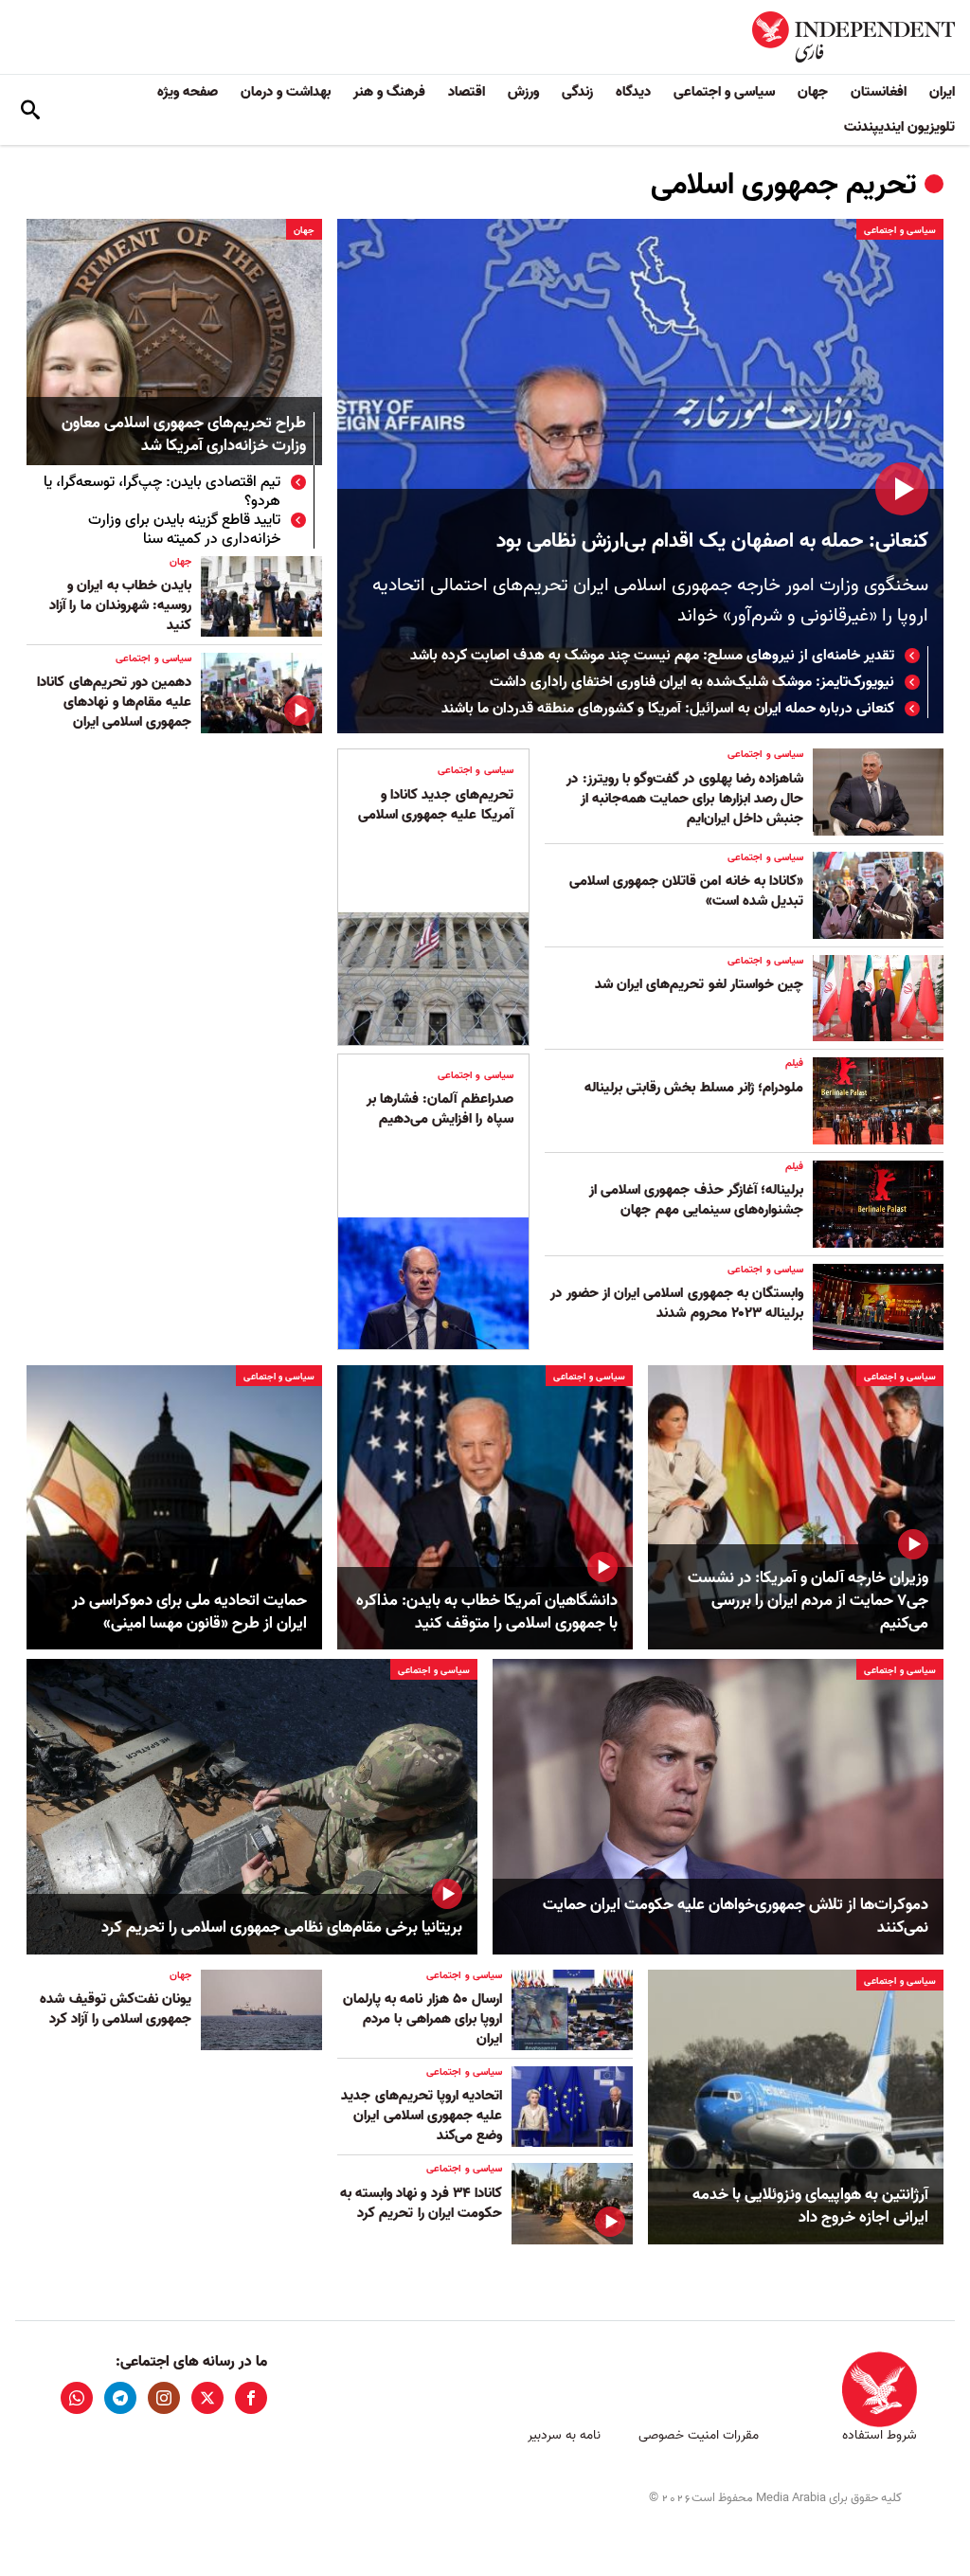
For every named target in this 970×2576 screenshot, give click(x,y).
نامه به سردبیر (564, 2435)
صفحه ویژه (188, 92)
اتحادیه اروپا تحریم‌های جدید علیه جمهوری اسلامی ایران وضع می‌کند (422, 2116)
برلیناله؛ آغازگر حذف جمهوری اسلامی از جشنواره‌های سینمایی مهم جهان (696, 1200)
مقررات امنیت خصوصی (699, 2435)
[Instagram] (164, 2398)
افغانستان (879, 92)
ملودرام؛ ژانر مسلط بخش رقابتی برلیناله (694, 1088)
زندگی (577, 92)
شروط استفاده (880, 2435)
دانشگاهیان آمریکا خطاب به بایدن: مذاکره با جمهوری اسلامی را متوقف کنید (487, 1612)
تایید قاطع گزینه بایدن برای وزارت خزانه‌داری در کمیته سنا (184, 530)
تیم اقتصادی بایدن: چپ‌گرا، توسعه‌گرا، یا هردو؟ (162, 492)
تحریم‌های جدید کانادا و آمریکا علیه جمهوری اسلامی (436, 805)
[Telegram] (120, 2398)
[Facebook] (251, 2398)
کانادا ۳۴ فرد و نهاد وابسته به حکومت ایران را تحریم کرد (421, 2203)
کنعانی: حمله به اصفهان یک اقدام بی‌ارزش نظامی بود (712, 541)
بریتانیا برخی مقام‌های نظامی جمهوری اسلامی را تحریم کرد (282, 1928)
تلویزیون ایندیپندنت (899, 127)
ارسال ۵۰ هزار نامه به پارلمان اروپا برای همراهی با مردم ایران (422, 2019)
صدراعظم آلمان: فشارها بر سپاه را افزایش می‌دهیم (440, 1109)
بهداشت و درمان (286, 92)
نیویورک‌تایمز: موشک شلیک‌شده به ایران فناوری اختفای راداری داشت (692, 682)
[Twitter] (207, 2398)
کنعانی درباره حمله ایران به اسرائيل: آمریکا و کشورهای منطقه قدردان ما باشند (668, 709)
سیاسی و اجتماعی (724, 92)
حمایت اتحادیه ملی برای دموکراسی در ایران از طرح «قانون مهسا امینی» (189, 1612)
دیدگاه (633, 92)
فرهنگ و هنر (389, 92)
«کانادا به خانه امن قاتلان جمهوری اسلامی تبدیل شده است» (686, 891)
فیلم (794, 1063)
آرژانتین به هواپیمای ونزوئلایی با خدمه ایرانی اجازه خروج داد (810, 2207)
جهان (813, 92)
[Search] (30, 110)
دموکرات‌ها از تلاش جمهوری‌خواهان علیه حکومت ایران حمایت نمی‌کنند (736, 1917)
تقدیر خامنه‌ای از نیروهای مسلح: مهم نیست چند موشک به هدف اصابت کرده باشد (652, 656)
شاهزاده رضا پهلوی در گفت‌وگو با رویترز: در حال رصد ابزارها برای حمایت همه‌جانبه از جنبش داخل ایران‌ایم (685, 799)
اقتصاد (467, 92)
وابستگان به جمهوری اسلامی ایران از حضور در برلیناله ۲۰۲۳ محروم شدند (677, 1303)
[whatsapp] (77, 2398)
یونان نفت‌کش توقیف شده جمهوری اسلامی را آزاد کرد (116, 2009)
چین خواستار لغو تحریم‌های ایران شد (699, 984)
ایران (942, 92)
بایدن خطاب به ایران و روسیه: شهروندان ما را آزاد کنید (120, 605)
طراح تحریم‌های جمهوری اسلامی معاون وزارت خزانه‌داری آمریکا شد (184, 435)
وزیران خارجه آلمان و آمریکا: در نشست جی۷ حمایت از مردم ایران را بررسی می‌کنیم (808, 1601)
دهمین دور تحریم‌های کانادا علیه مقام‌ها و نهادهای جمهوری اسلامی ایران (114, 702)
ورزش (523, 92)
